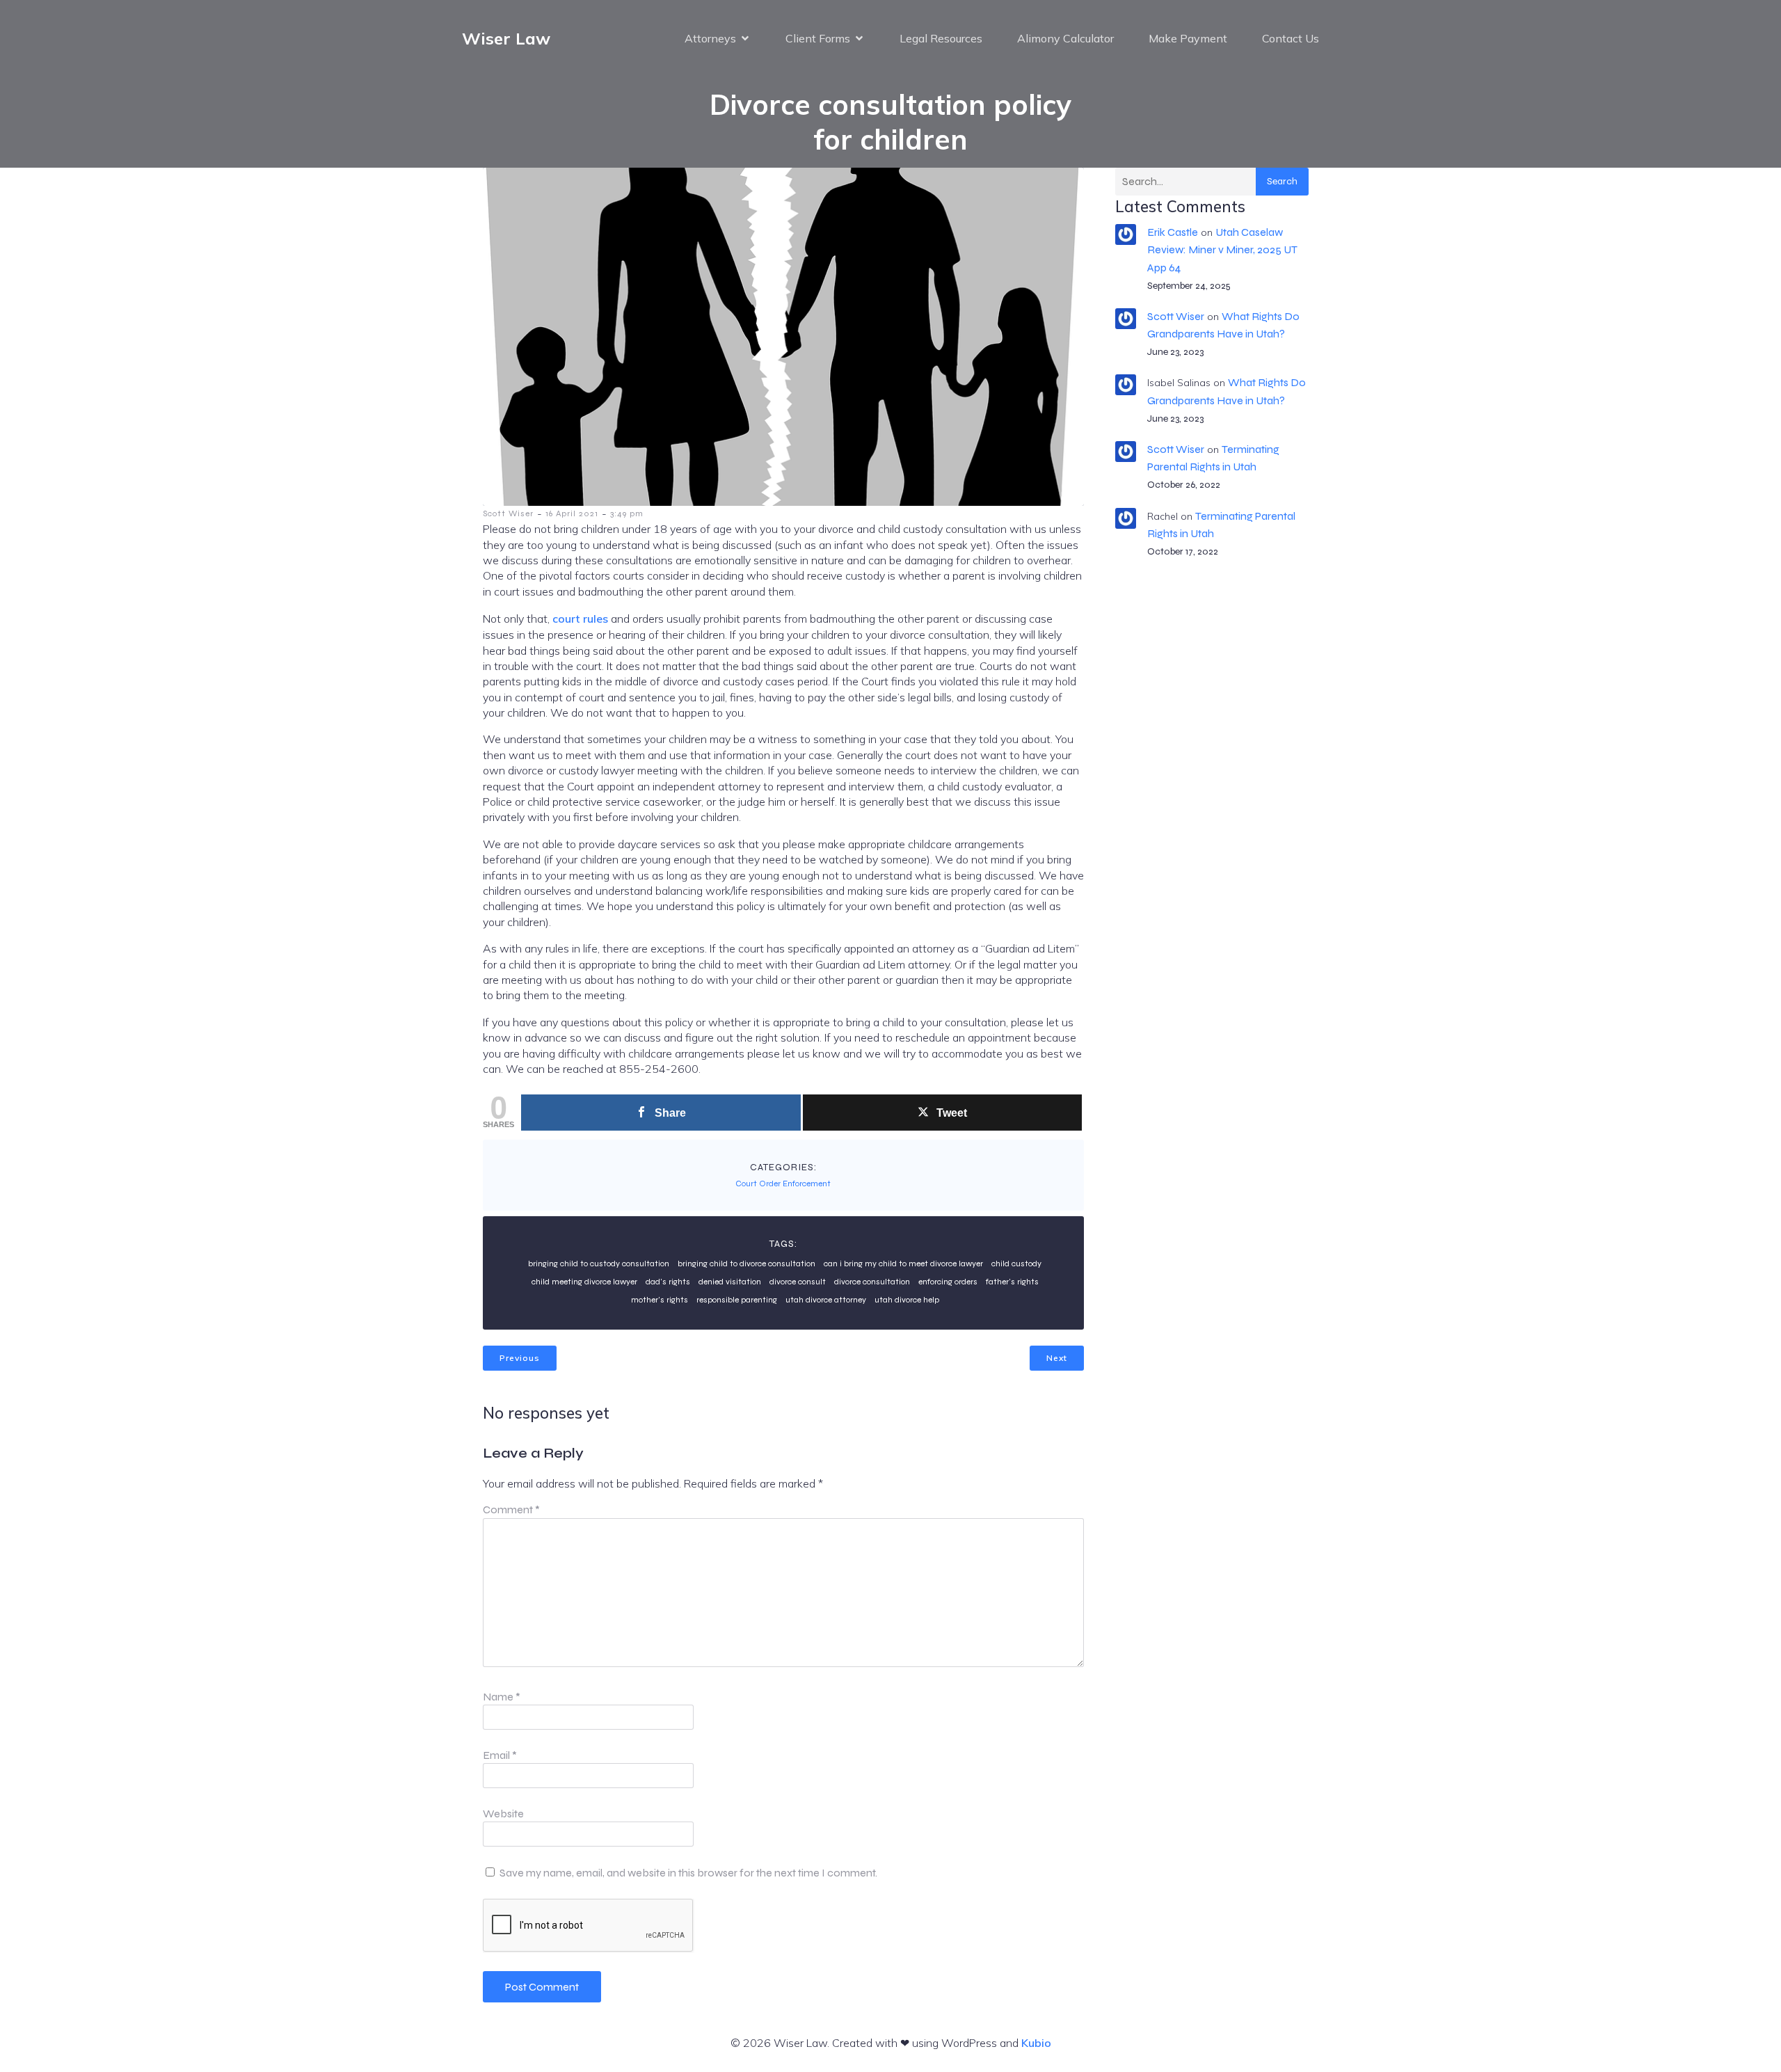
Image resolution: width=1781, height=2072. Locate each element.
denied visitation (730, 1282)
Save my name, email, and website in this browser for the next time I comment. (688, 1873)
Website (503, 1814)
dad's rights (668, 1282)
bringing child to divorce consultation (746, 1264)
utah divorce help (907, 1300)
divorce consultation (872, 1282)
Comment (511, 1509)
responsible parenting (737, 1300)
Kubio (1036, 2043)
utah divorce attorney (826, 1300)
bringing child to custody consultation (599, 1264)
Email (500, 1755)
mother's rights (660, 1300)
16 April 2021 (572, 513)
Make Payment (1188, 38)
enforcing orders (948, 1282)
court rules (580, 619)
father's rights (1012, 1282)
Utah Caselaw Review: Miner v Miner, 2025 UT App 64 (1222, 249)
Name (502, 1697)
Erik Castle (1173, 232)
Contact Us (1291, 38)
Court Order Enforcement (783, 1184)
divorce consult (798, 1282)
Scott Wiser (508, 513)
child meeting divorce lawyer (584, 1282)
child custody (1016, 1264)
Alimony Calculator (1065, 38)
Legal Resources (941, 38)
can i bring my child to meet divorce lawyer (903, 1264)
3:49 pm (627, 513)
